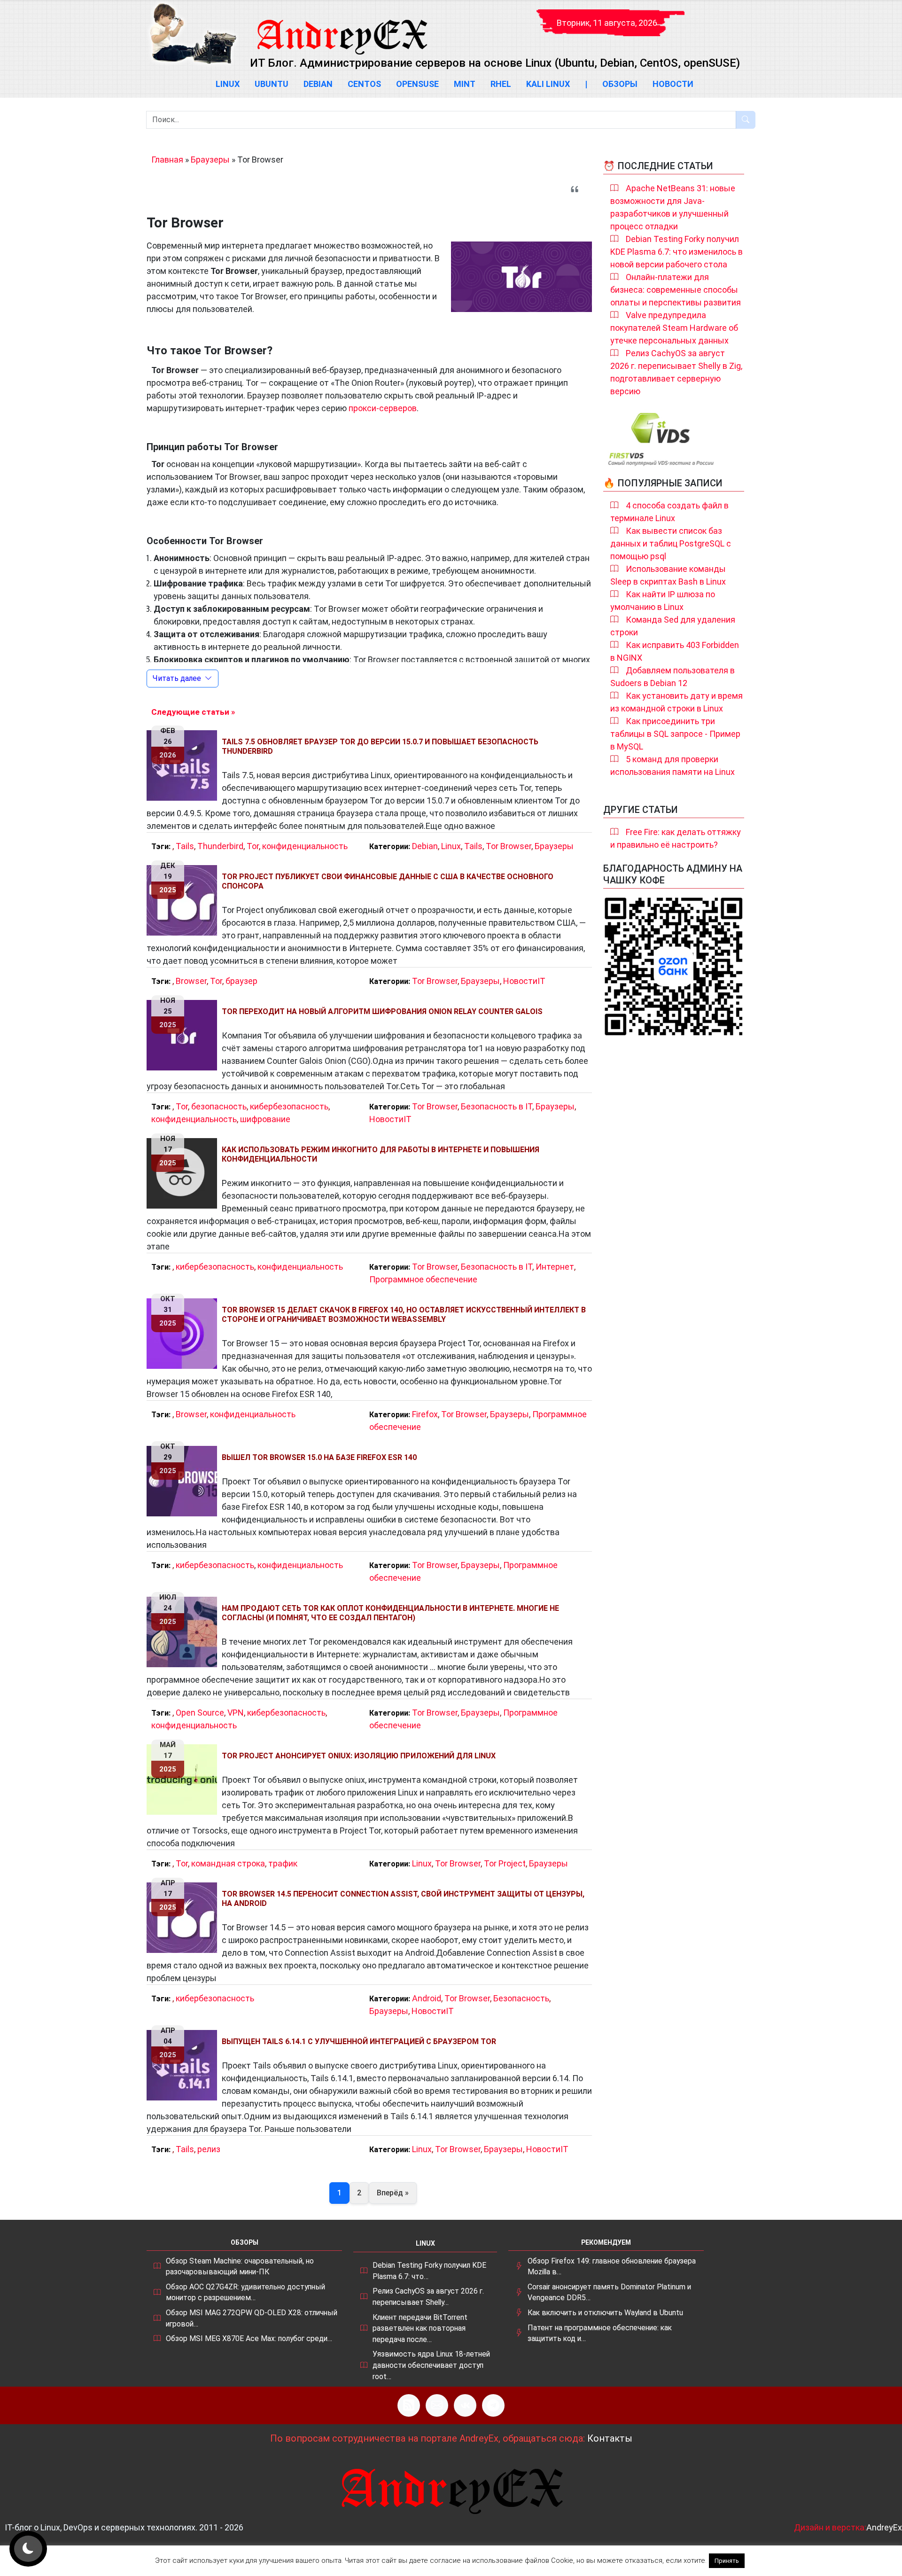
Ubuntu (272, 84)
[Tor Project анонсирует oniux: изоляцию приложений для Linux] (184, 1780)
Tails (185, 846)
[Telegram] (493, 2405)
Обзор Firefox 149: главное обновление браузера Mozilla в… (612, 2267)
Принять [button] (727, 2561)
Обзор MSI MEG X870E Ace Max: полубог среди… (249, 2338)
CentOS (364, 84)
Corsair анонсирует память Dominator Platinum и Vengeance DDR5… (609, 2292)
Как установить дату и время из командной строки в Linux (676, 702)
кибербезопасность (289, 1106)
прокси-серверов (383, 408)
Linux (228, 84)
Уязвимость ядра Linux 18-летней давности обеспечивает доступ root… (431, 2365)
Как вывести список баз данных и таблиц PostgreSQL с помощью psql (671, 543)
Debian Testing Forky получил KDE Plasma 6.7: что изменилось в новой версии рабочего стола (676, 252)
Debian (318, 84)
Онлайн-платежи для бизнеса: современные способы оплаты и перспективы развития (676, 290)
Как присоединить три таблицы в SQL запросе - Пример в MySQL (675, 734)
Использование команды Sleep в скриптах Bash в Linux (668, 575)
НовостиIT (524, 981)
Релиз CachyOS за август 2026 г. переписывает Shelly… (428, 2297)
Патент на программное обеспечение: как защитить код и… (600, 2333)
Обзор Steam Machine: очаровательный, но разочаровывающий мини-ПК (240, 2267)
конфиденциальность (305, 846)
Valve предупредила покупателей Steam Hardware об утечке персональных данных (674, 328)
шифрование (265, 1119)
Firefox (425, 1414)
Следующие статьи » (193, 712)
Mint (465, 84)
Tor (253, 846)
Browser (191, 981)
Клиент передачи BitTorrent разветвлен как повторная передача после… (420, 2328)
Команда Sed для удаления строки (673, 626)
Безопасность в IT (497, 1106)
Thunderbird (220, 846)
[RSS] (409, 2405)
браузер (241, 981)
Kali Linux (548, 84)
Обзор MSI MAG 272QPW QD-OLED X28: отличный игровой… (252, 2318)
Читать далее (177, 678)
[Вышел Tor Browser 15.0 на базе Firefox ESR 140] (184, 1481)
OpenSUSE (417, 84)
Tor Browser (509, 846)
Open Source (200, 1713)
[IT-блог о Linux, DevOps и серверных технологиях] (193, 34)
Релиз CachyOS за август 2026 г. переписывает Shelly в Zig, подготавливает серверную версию (676, 372)
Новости (673, 84)
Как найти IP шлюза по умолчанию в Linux (663, 601)
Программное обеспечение (423, 1279)
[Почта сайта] (437, 2405)
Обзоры (620, 84)
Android (427, 1998)
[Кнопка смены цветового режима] (28, 2549)
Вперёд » (393, 2193)
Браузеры (210, 160)
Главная (167, 160)
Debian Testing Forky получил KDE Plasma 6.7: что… (429, 2271)
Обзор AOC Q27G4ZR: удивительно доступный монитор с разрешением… (245, 2292)
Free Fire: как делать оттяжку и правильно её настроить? (676, 838)
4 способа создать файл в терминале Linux (669, 512)
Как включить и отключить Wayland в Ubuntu (605, 2313)
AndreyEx (884, 2527)
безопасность (219, 1106)
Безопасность (521, 1998)
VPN (236, 1713)
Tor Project (505, 1863)
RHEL (501, 84)
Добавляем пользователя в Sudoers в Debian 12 (673, 677)
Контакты (610, 2438)
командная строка (228, 1863)
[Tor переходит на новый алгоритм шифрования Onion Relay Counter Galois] (184, 1035)
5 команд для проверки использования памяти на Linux (673, 765)
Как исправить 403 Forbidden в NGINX (675, 651)
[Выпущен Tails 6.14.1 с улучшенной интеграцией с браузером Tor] (184, 2065)
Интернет (555, 1267)
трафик (283, 1863)
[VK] (465, 2405)
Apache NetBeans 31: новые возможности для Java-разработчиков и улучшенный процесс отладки (673, 207)
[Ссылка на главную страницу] (342, 28)
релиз (209, 2149)
